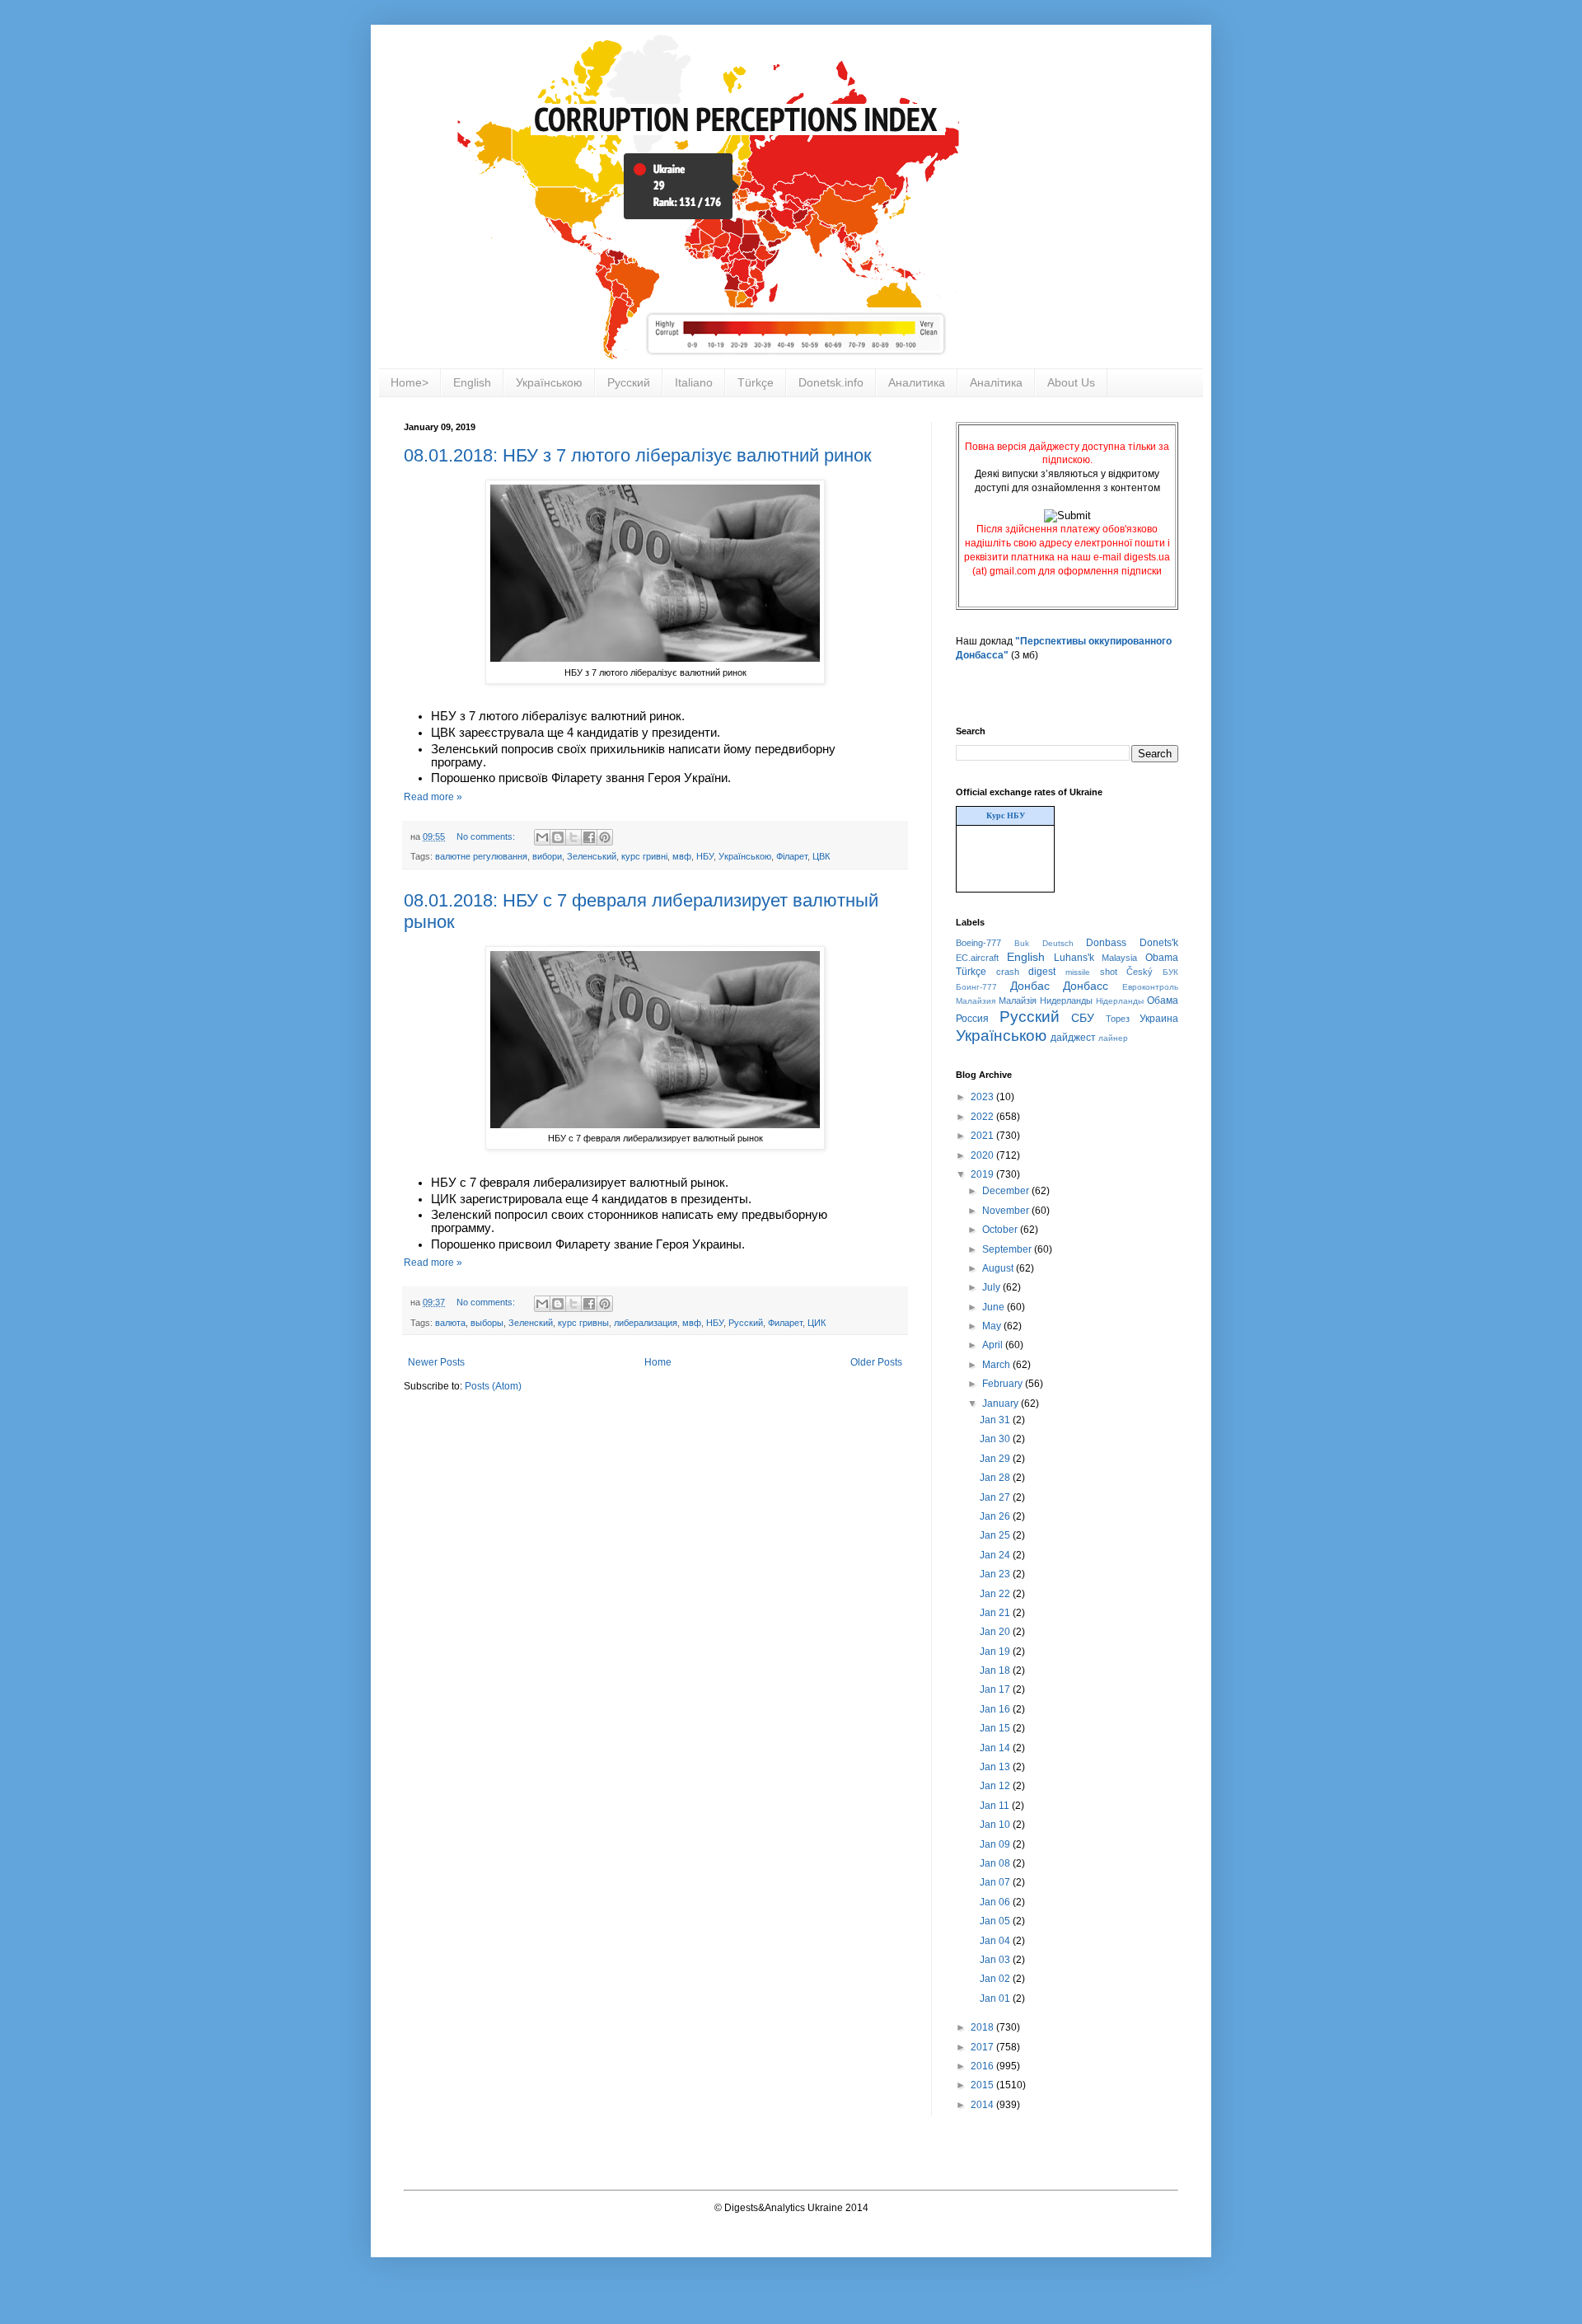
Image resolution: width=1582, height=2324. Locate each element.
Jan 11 (996, 1806)
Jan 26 (996, 1516)
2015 (983, 2085)
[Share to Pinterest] (605, 837)
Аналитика (917, 382)
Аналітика (996, 382)
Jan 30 (996, 1439)
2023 (983, 1097)
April (994, 1345)
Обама (1163, 1000)
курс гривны (583, 1323)
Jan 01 (996, 1998)
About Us (1071, 382)
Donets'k (1159, 943)
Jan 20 (996, 1632)
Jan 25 (996, 1535)
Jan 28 (996, 1478)
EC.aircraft (977, 958)
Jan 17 (996, 1689)
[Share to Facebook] (589, 837)
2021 (983, 1136)
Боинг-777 (976, 987)
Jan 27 (996, 1497)
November (1007, 1211)
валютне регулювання (481, 856)
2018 (983, 2027)
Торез (1118, 1019)
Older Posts (876, 1362)
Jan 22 (996, 1594)
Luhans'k (1074, 958)
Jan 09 (996, 1844)
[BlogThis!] (558, 837)
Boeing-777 (978, 943)
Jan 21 (996, 1613)
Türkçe (756, 382)
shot (1109, 972)
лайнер (1113, 1038)
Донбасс (1086, 986)
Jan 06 (996, 1902)
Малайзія (1018, 1000)
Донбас (1030, 986)
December (1007, 1191)
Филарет (785, 1323)
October (1001, 1230)
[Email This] (542, 837)
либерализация (646, 1323)
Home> (410, 382)
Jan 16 (996, 1709)
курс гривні (644, 856)
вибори (547, 856)
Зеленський (592, 856)
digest (1042, 972)
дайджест (1073, 1038)
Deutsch (1058, 943)
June (995, 1307)
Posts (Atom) (493, 1386)
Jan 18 (996, 1670)
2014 (983, 2105)
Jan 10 (996, 1825)
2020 (983, 1155)
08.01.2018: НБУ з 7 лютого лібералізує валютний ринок (638, 455)
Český (1140, 972)
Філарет (792, 856)
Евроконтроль (1150, 987)
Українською (549, 382)
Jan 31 (996, 1420)
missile (1078, 972)
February (1004, 1384)
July (992, 1287)
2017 (983, 2047)
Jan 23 (996, 1574)
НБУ (705, 856)
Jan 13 (996, 1767)
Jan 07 (996, 1882)
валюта (450, 1323)
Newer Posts (436, 1362)
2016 (983, 2066)
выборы (487, 1323)
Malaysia (1119, 958)
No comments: (487, 836)
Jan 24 (996, 1555)
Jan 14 (996, 1748)
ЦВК (821, 856)
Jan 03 (996, 1960)
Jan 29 (996, 1459)
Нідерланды (1120, 1001)
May (993, 1326)
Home (658, 1362)
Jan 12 (996, 1786)
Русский (629, 382)
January (1002, 1403)
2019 (983, 1174)
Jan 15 (996, 1728)
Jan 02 (996, 1979)
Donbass (1106, 943)
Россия (972, 1019)
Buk (1022, 943)
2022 (983, 1117)
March (997, 1365)
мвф (682, 856)
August (999, 1268)
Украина (1159, 1019)
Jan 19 (996, 1652)
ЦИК (817, 1323)
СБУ (1083, 1018)
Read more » (433, 797)
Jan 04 (996, 1941)
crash (1008, 972)
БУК (1170, 972)
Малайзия (976, 1001)
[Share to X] (573, 837)
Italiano (694, 382)
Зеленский (531, 1323)
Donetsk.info (831, 382)
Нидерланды (1066, 1000)
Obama (1162, 958)
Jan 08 (996, 1863)
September (1008, 1249)
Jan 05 (996, 1921)
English (472, 382)
